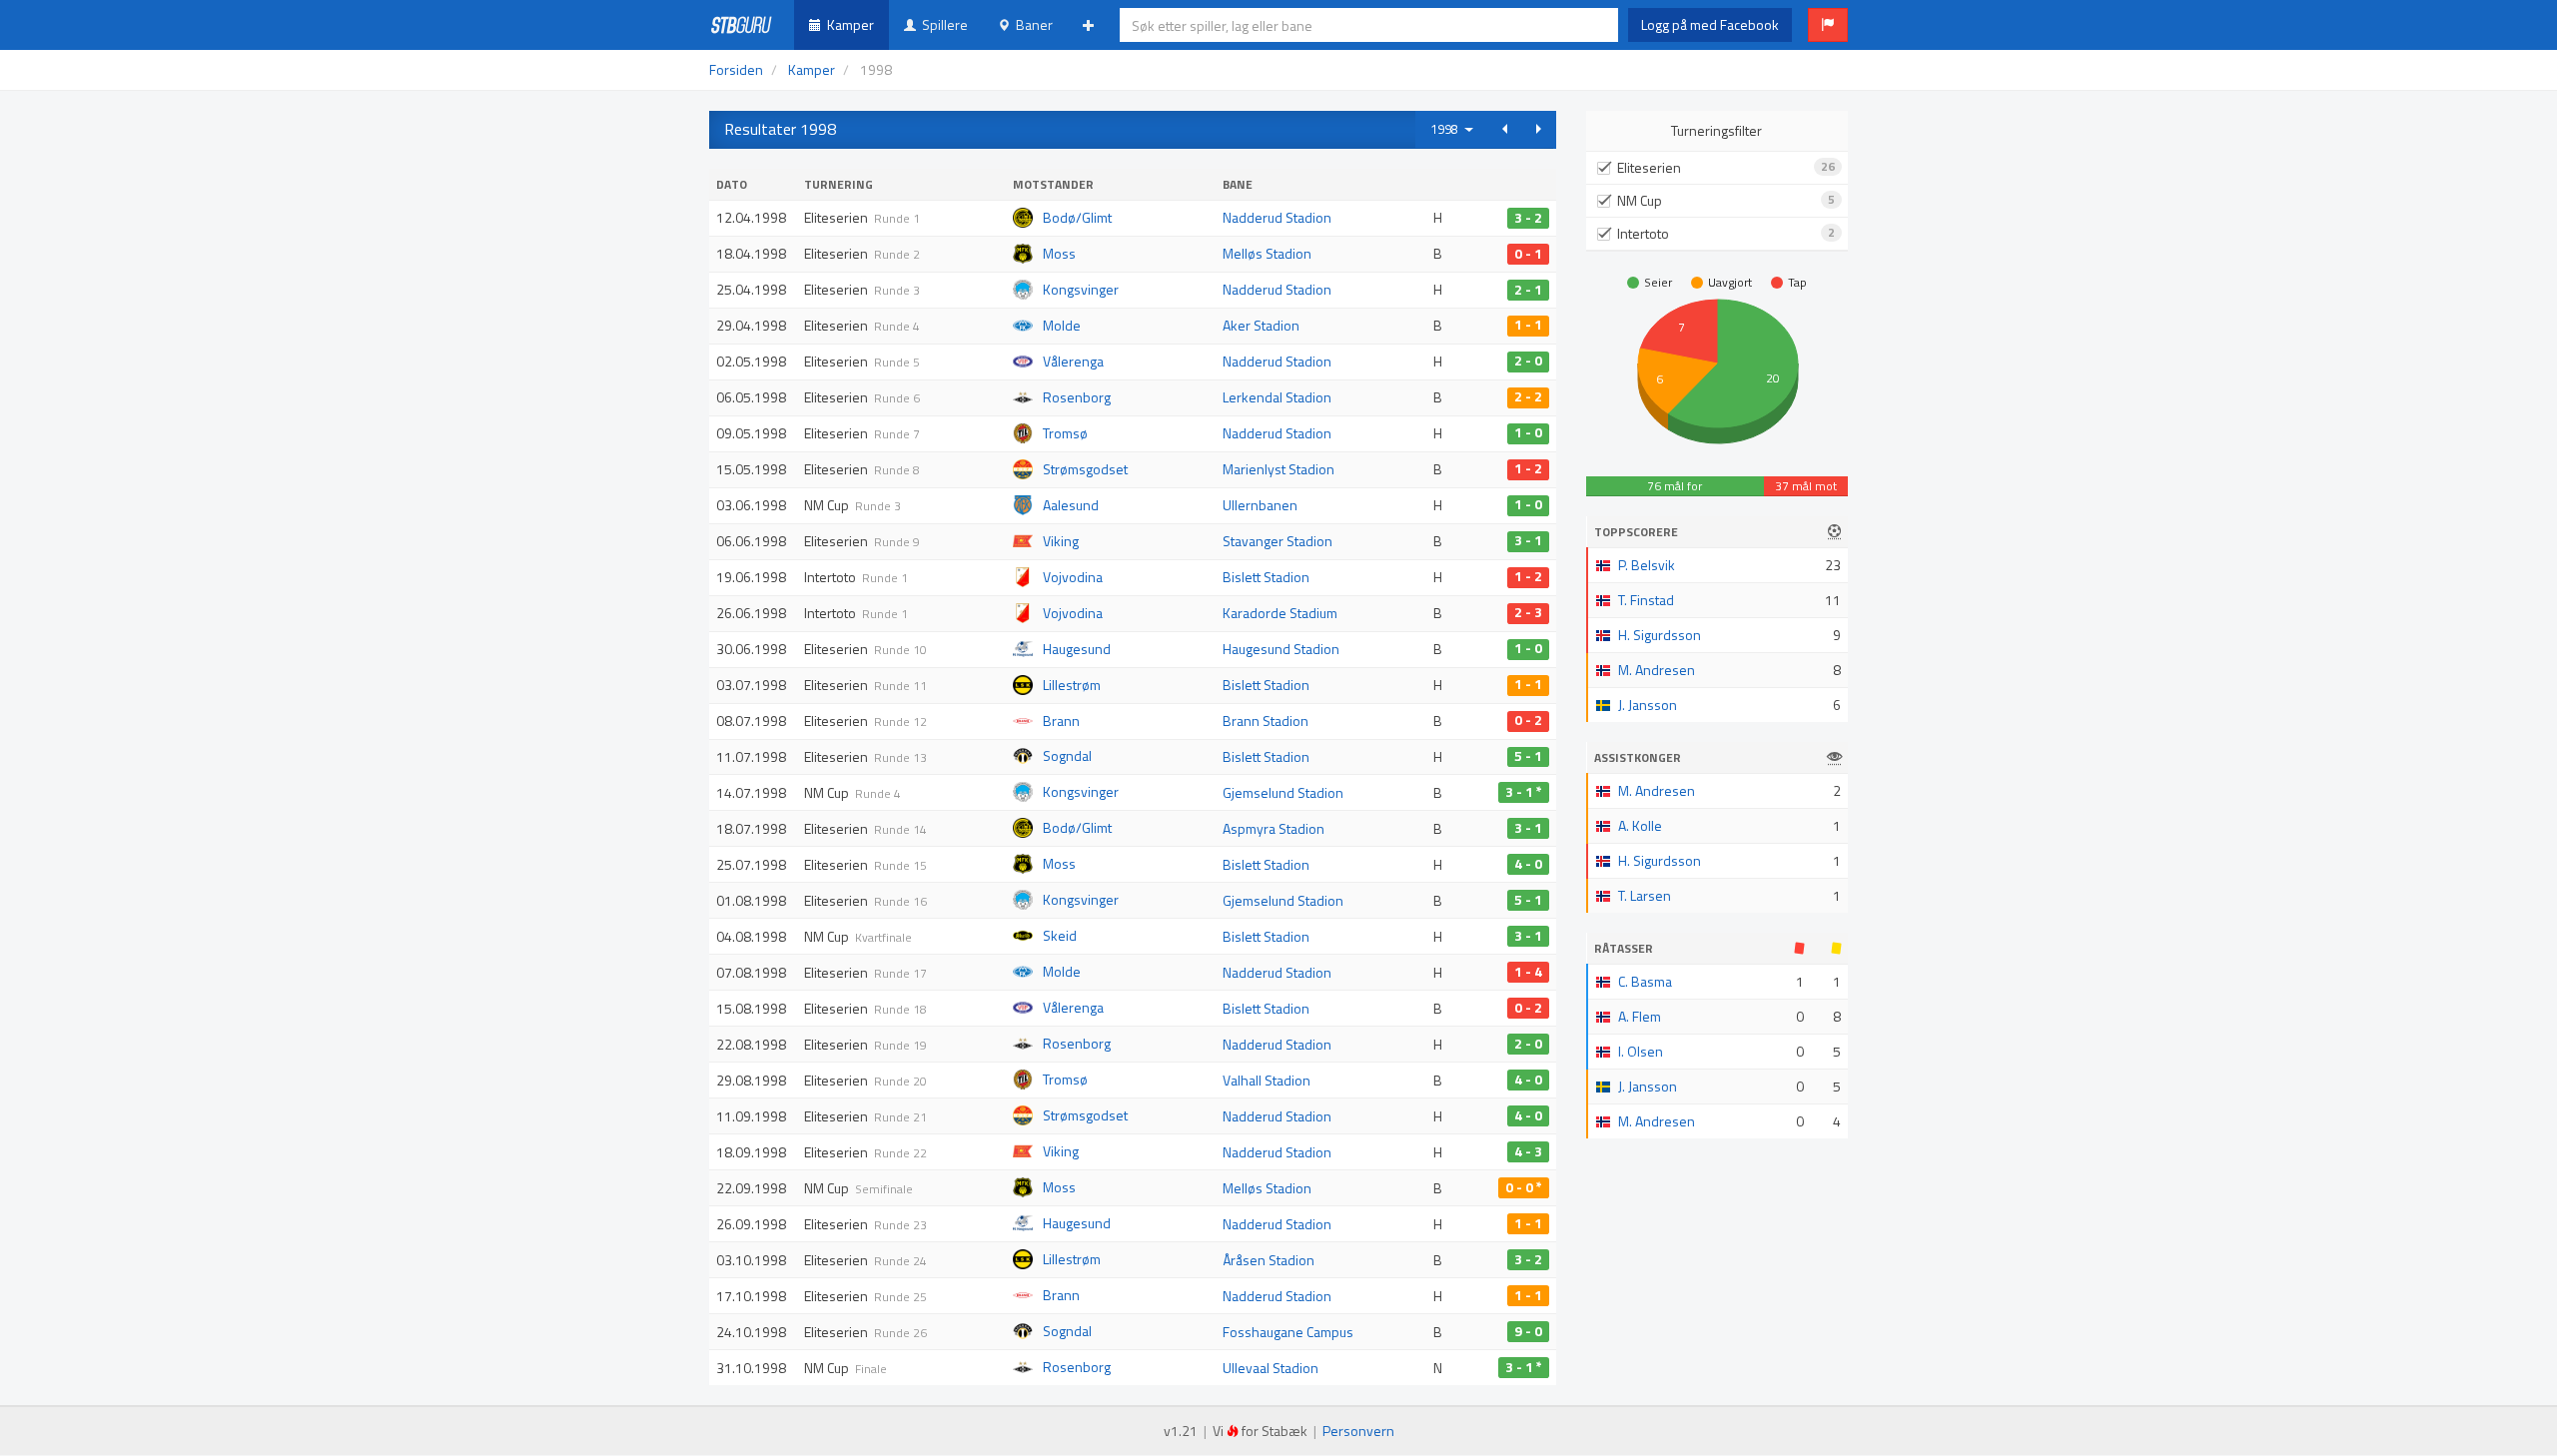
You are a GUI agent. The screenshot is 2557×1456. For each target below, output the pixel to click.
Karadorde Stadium (1280, 613)
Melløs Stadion (1267, 253)
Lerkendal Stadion (1277, 397)
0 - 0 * (1524, 1187)
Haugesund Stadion (1281, 649)
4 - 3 (1528, 1151)
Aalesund (1071, 505)
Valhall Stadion (1267, 1080)
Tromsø (1065, 433)
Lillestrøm (1072, 685)
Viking (1061, 541)
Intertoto (1726, 233)
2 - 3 (1528, 613)
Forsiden (736, 69)
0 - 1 (1528, 254)
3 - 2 (1528, 218)
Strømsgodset (1085, 469)
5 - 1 (1528, 757)
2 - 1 (1528, 290)
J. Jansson (1648, 705)
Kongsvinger (1081, 289)
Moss (1059, 253)
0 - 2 (1528, 721)
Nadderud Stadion (1277, 217)
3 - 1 (1528, 541)
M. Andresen (1657, 670)
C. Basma (1645, 981)
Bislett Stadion (1266, 577)
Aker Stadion (1261, 325)
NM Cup (1726, 200)
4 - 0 (1528, 864)
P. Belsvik (1647, 565)
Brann (1061, 721)
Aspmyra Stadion (1274, 828)
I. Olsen (1641, 1051)
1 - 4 (1528, 972)
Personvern (1358, 1431)
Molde (1062, 325)
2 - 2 (1528, 397)
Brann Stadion (1266, 721)
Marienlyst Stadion (1278, 469)
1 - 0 (1528, 433)
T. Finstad (1646, 600)
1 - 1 (1528, 326)
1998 (1447, 129)
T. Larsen (1645, 895)
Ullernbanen (1260, 505)
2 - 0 (1528, 362)
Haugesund (1077, 649)
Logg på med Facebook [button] (1710, 24)
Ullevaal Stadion (1271, 1368)
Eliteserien (1726, 167)
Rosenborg (1077, 397)
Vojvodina (1073, 577)
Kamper (848, 24)
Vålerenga (1073, 361)
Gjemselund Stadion (1283, 792)
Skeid (1060, 935)
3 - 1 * (1524, 792)
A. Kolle (1640, 825)
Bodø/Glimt (1077, 217)
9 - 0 (1528, 1331)
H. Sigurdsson (1660, 635)
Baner (1031, 24)
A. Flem (1640, 1016)
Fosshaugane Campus (1288, 1332)
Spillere (942, 24)
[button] (1828, 25)
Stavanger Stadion (1278, 541)
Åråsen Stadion (1269, 1260)
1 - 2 (1528, 469)
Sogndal (1067, 755)
